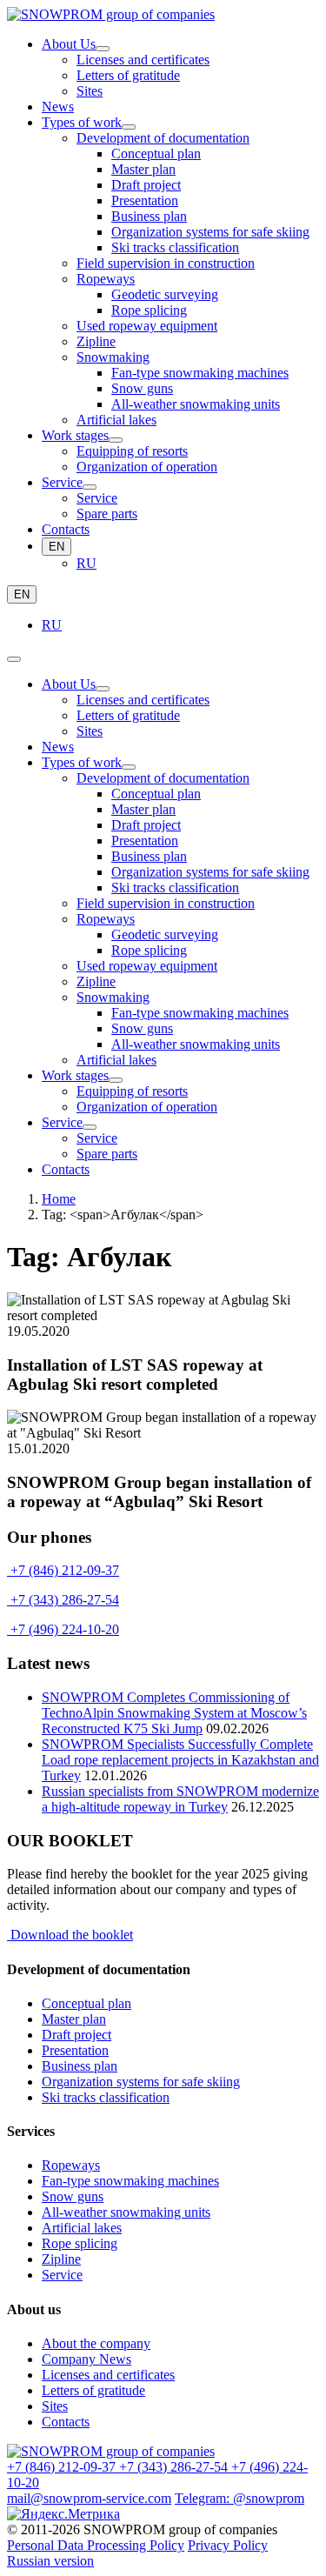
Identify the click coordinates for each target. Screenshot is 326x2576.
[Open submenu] (103, 49)
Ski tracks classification (106, 2097)
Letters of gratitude (93, 2390)
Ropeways (71, 2165)
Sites (55, 2406)
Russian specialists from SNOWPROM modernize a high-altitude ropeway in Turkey (180, 1799)
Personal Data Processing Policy (96, 2545)
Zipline (61, 2259)
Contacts (66, 2422)
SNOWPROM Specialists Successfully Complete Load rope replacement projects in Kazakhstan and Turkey (180, 1760)
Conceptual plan (86, 2003)
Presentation (75, 2050)
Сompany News (86, 2359)
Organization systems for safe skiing (141, 2082)
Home (59, 1199)
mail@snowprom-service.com (89, 2498)
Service (62, 2275)
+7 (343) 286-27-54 (63, 1600)
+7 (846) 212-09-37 (63, 1570)
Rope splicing (80, 2243)
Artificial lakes (82, 2228)
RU (86, 563)
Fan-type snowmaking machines (130, 2181)
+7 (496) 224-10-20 (63, 1629)
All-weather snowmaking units (126, 2212)
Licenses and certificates (108, 2375)
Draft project (77, 2035)
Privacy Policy (228, 2545)
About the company (96, 2343)
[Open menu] (14, 659)
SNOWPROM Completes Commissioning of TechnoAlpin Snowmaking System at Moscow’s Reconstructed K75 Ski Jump (174, 1713)
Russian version (50, 2561)
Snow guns (73, 2196)
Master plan (74, 2019)
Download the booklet (70, 1935)
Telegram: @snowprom (240, 2498)
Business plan (80, 2066)
